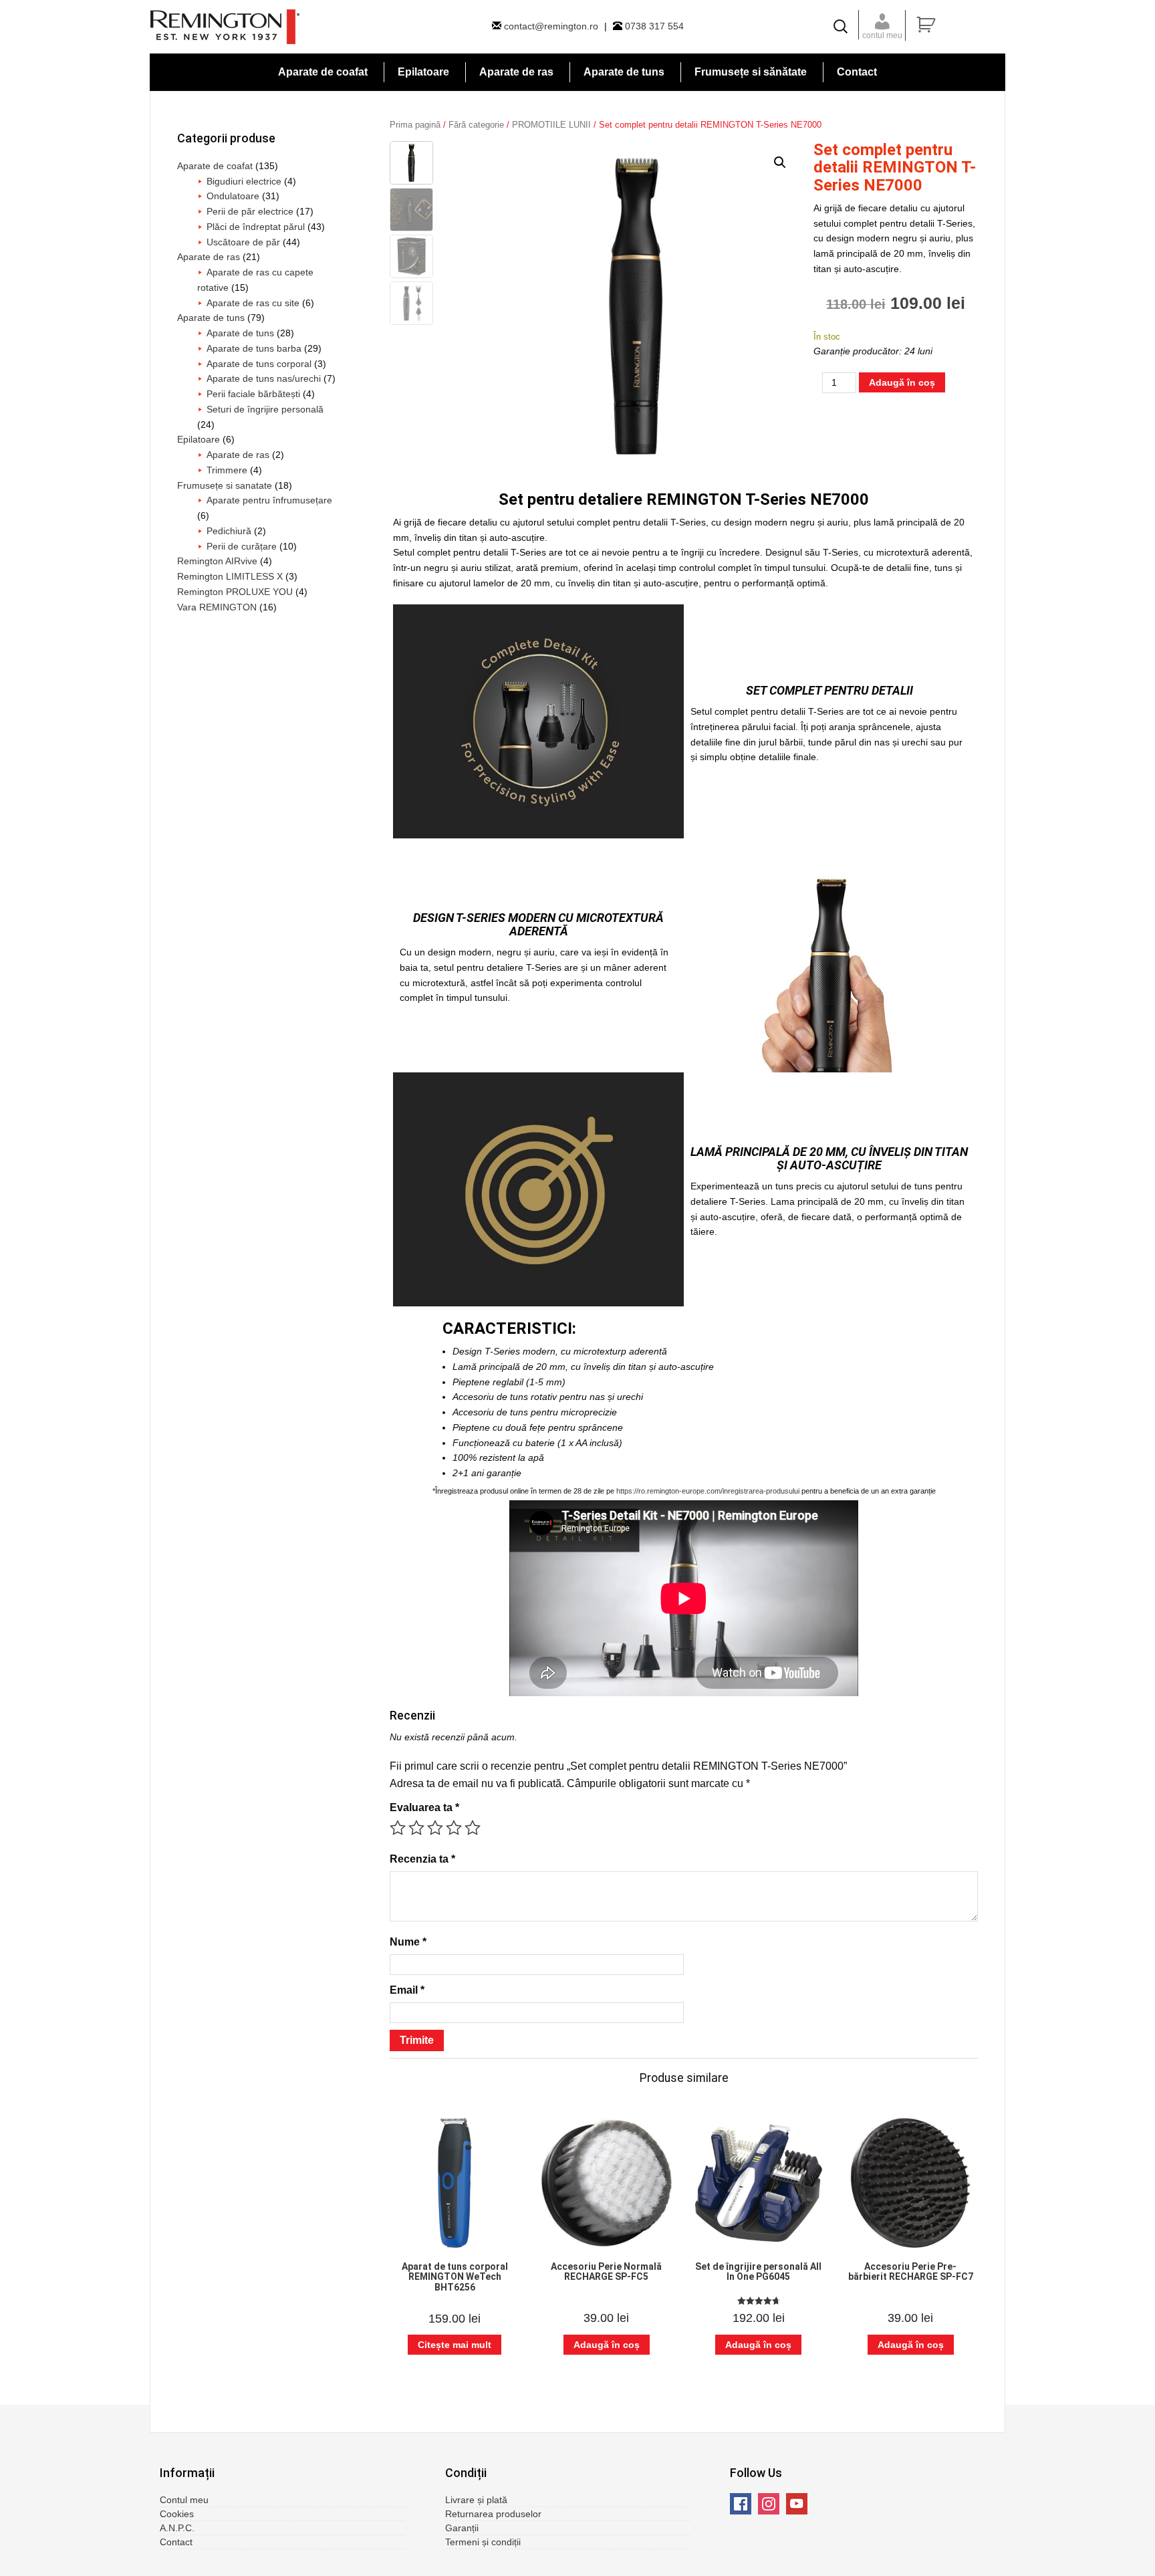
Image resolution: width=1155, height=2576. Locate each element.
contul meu (882, 35)
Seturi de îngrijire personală (265, 409)
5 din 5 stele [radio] (473, 1828)
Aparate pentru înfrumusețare (269, 500)
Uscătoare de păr (243, 242)
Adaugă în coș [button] (607, 2345)
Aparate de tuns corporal (259, 364)
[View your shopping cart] (959, 25)
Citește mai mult (455, 2345)
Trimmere (227, 470)
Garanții (462, 2528)
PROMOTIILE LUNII (551, 125)
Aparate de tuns (211, 318)
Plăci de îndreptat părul (256, 227)
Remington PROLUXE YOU (235, 592)
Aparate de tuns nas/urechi (264, 378)
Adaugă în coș (902, 382)
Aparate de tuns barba (254, 348)
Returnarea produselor (493, 2514)
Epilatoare (199, 439)
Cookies (177, 2514)
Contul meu (184, 2500)
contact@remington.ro (551, 26)
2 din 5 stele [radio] (416, 1828)
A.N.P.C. (177, 2528)
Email (407, 1990)
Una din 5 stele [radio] (398, 1828)
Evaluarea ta (424, 1807)
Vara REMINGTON (217, 607)
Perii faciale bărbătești (253, 394)
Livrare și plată (476, 2500)
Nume (408, 1942)
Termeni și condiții (483, 2542)
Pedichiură (229, 531)
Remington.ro (225, 27)
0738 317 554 (653, 26)
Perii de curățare (242, 546)
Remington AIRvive (217, 561)
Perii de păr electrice (250, 211)
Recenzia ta (422, 1859)
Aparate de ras (209, 257)
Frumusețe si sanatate (225, 485)
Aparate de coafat (215, 166)
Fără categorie (476, 125)
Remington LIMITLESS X (230, 576)
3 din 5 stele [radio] (435, 1828)
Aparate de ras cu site (253, 303)
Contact (176, 2542)
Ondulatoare (233, 196)
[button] (780, 162)
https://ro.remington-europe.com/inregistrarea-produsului (708, 1491)
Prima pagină (415, 125)
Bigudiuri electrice (244, 181)
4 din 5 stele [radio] (454, 1828)
